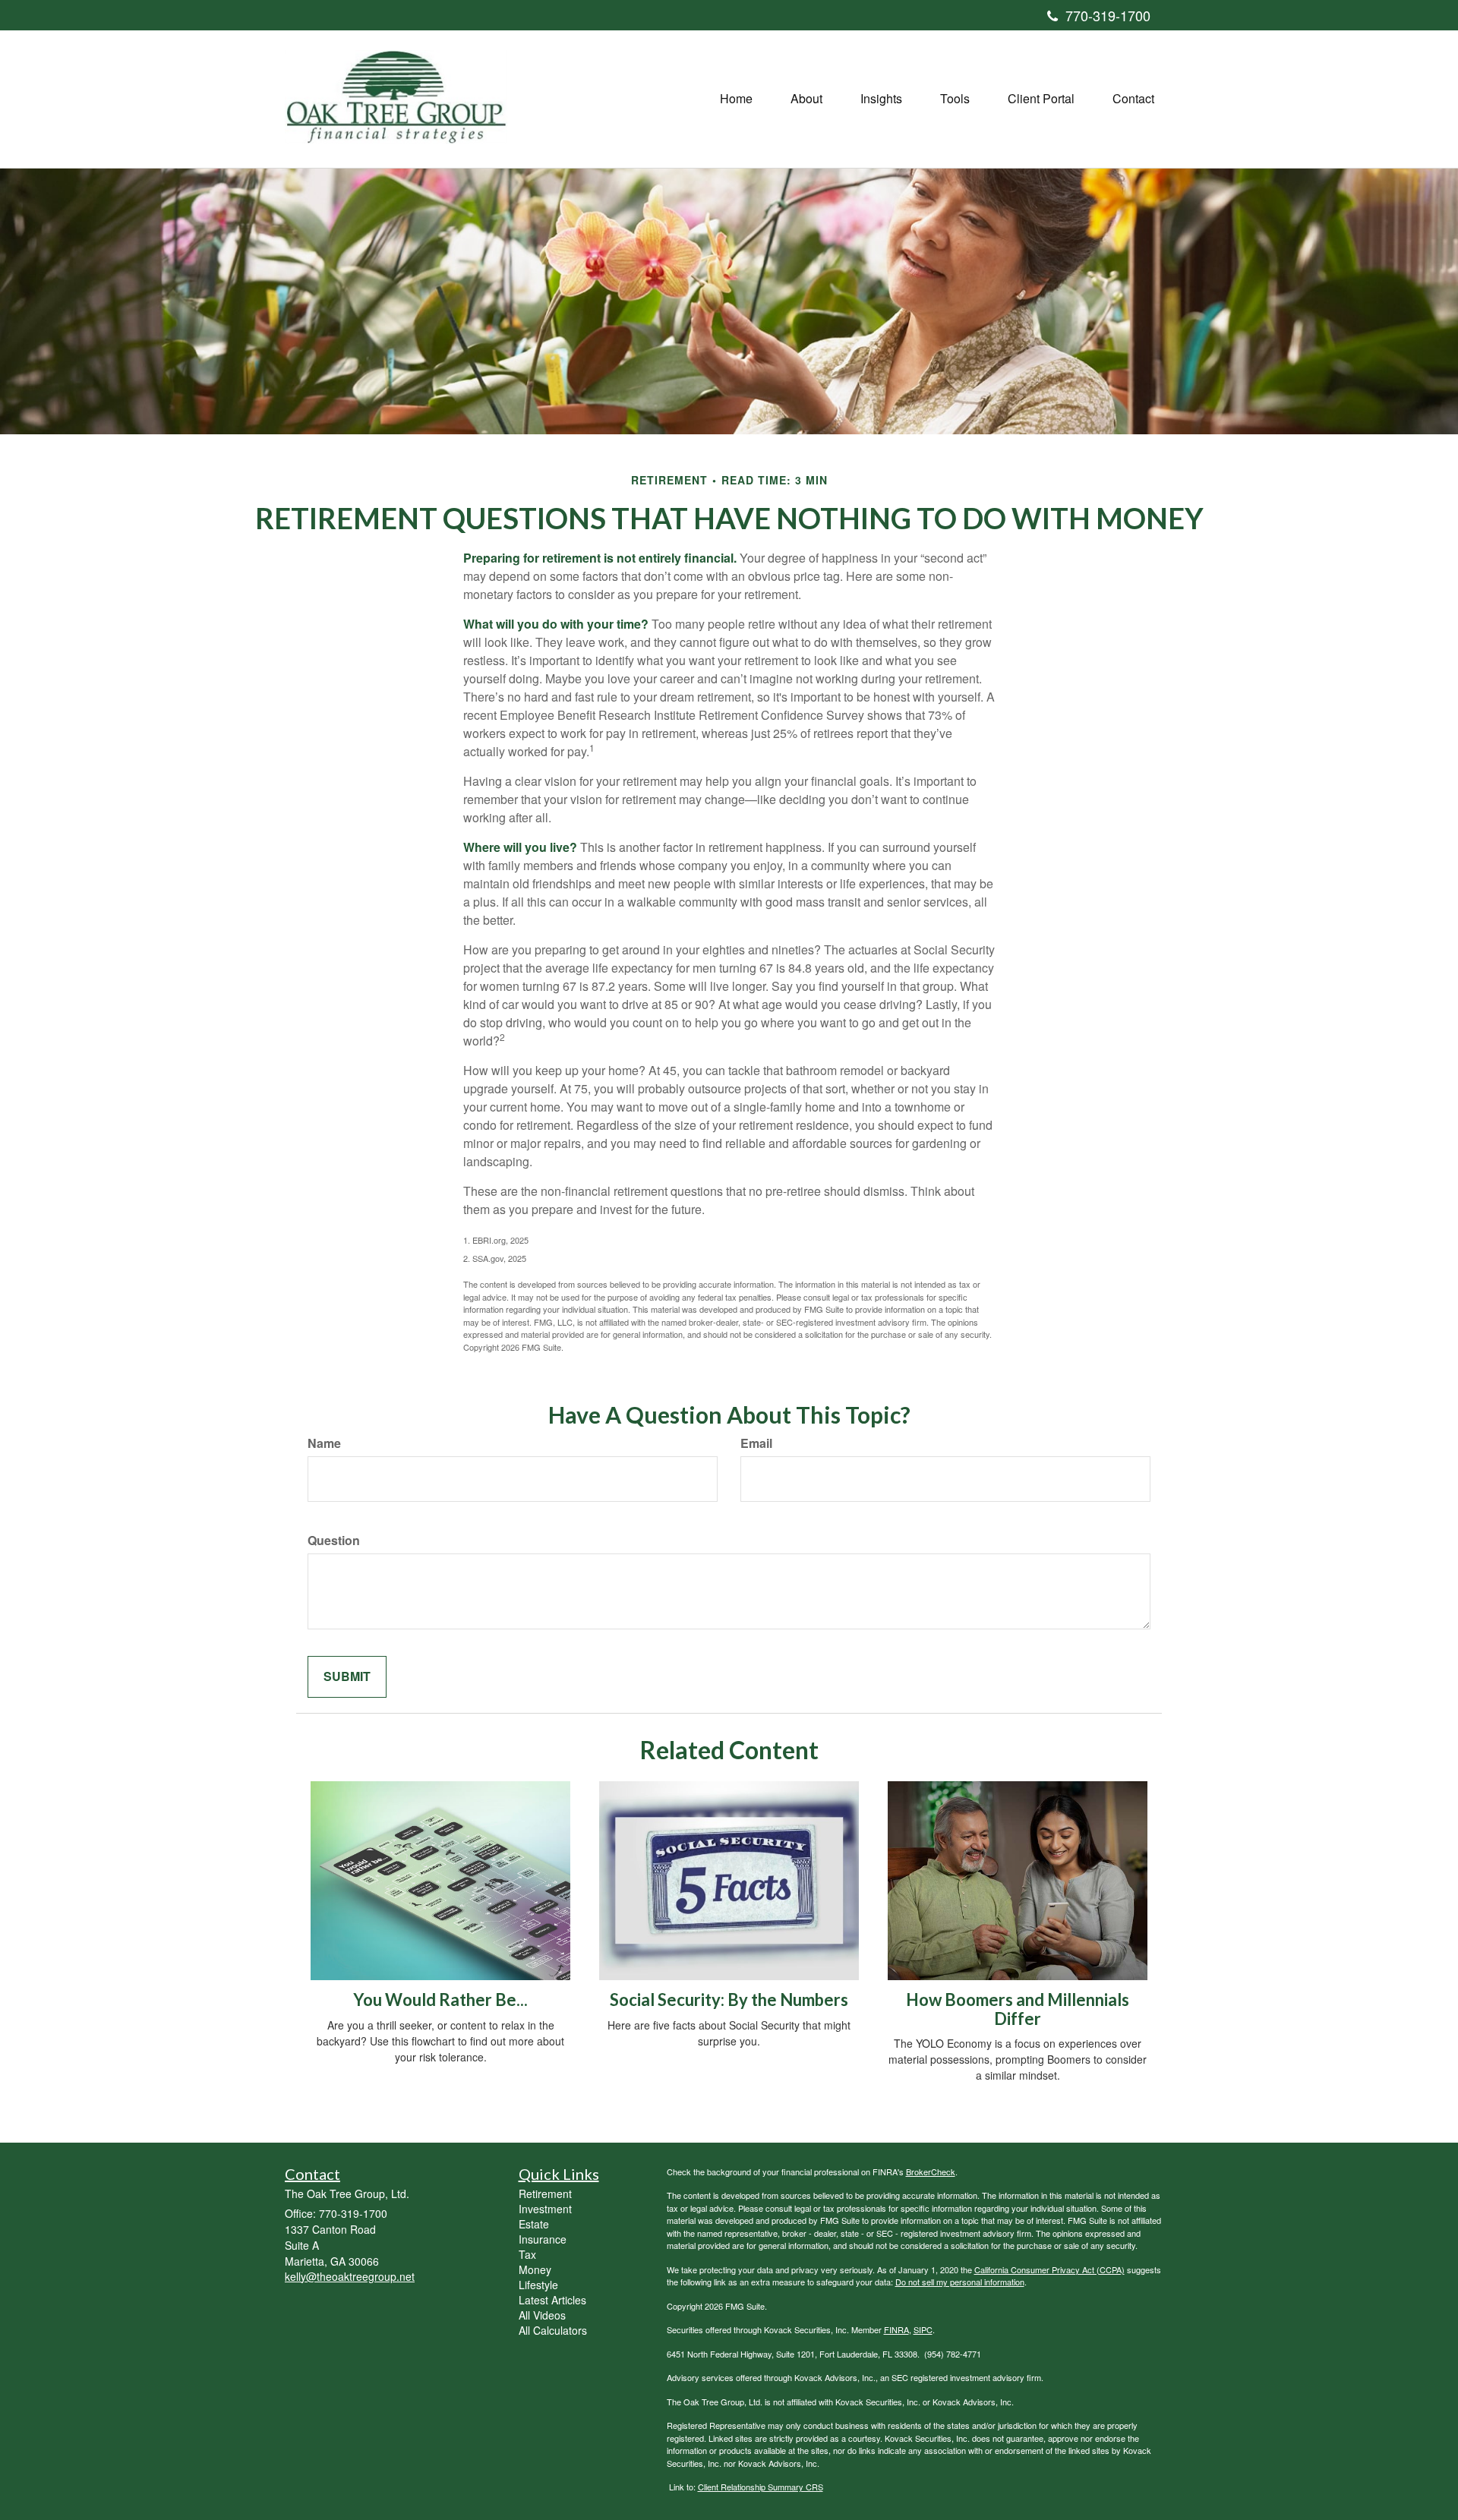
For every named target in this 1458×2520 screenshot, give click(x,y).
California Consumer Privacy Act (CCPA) (1049, 2269)
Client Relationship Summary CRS (761, 2487)
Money (535, 2269)
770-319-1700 (1108, 15)
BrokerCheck (931, 2171)
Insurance (543, 2239)
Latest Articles (552, 2300)
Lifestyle (538, 2285)
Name (324, 1443)
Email (756, 1443)
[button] (806, 99)
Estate (534, 2224)
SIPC (923, 2329)
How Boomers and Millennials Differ (1018, 2009)
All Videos (542, 2315)
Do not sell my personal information (960, 2282)
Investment (545, 2209)
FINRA (896, 2329)
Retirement (545, 2194)
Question (334, 1541)
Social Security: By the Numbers (729, 2000)
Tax (527, 2254)
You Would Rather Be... (440, 2000)
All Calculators (553, 2330)
